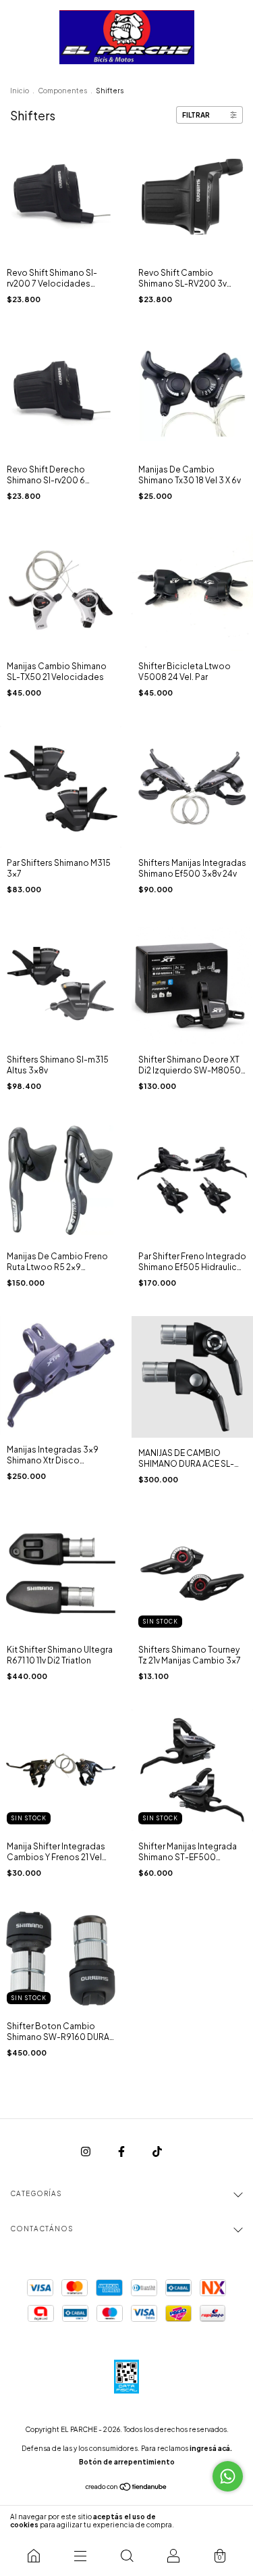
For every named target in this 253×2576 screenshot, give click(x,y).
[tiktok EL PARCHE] (157, 2151)
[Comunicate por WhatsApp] (228, 2476)
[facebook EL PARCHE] (122, 2151)
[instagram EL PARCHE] (86, 2151)
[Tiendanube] (126, 2488)
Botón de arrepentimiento (127, 2462)
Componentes (62, 91)
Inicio (20, 91)
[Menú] (80, 2556)
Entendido (216, 2521)
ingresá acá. (211, 2448)
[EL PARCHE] (33, 2556)
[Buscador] (126, 2556)
